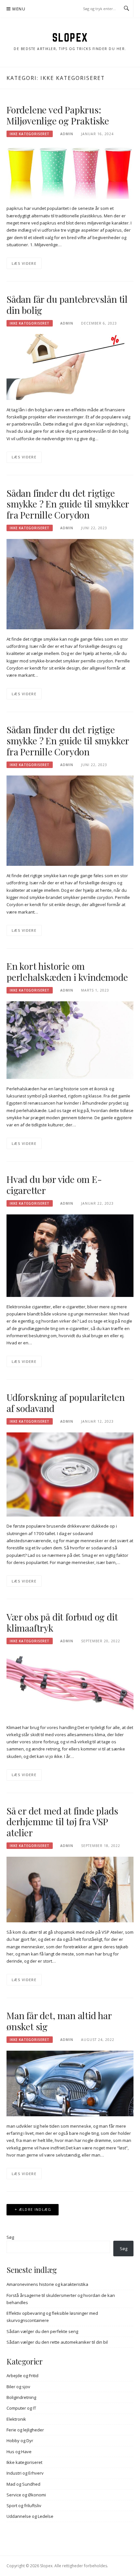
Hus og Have (19, 2452)
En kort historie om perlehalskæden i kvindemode (67, 972)
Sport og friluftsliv (24, 2506)
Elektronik (16, 2419)
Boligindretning (21, 2397)
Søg (10, 2237)
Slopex (70, 37)
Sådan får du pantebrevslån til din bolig (67, 305)
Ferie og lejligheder (25, 2430)
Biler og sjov (18, 2387)
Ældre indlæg (35, 2209)
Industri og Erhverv (25, 2473)
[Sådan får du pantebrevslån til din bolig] (70, 366)
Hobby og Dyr (20, 2441)
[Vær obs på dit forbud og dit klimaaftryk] (70, 1684)
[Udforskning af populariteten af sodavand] (70, 1474)
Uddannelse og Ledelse (30, 2516)
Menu (19, 9)
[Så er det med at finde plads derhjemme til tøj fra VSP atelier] (70, 1889)
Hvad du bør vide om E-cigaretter (54, 1185)
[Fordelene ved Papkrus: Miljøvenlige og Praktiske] (70, 171)
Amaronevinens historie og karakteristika (47, 2284)
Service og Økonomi (26, 2495)
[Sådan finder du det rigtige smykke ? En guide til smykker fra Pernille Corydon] (70, 583)
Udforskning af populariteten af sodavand (65, 1403)
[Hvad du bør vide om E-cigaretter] (70, 1255)
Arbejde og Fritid (22, 2376)
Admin (67, 134)
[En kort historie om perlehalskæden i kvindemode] (70, 1040)
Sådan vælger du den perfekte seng (42, 2331)
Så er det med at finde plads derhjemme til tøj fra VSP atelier (62, 1822)
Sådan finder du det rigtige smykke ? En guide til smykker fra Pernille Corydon (68, 504)
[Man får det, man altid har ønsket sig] (70, 2083)
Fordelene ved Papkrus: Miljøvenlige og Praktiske (58, 115)
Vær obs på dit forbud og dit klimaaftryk (62, 1622)
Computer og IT (21, 2408)
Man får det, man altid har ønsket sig (59, 2021)
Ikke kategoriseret (30, 134)
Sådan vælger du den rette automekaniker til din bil (57, 2342)
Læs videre (24, 263)
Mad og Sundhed (23, 2484)
